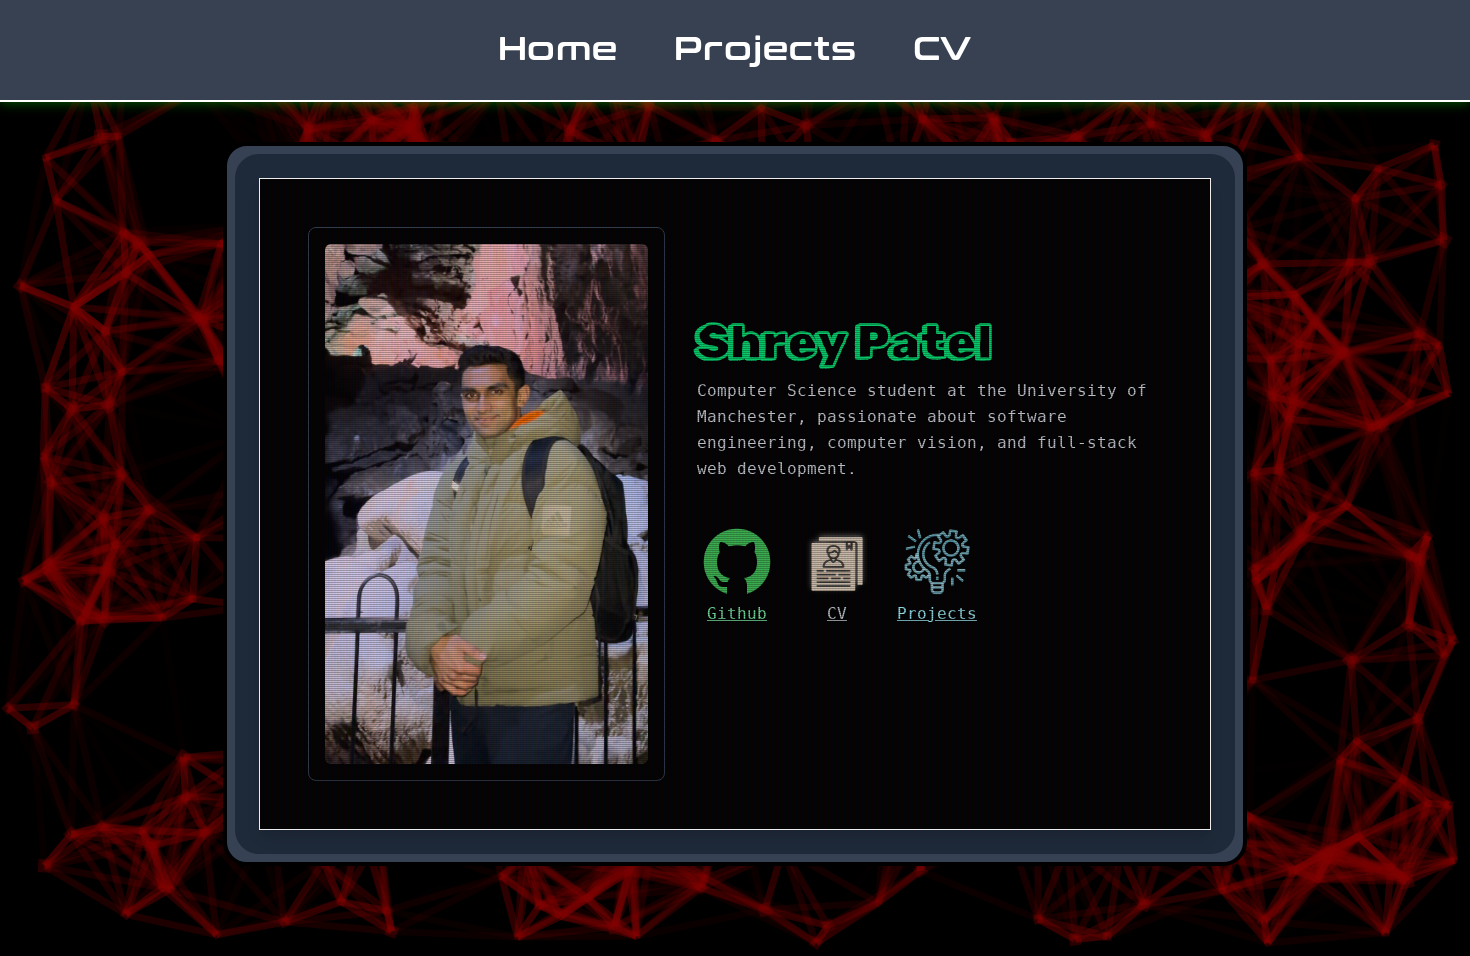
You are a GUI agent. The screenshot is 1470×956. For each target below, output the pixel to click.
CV (943, 49)
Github (737, 613)
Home (558, 49)
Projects (765, 49)
